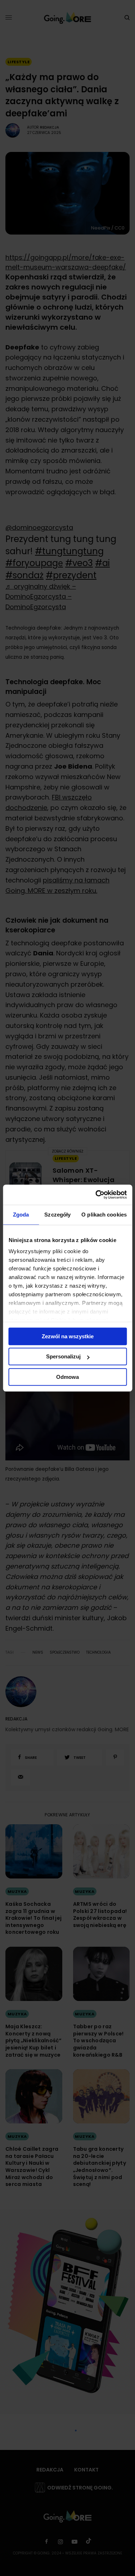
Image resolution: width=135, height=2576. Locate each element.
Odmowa (67, 1377)
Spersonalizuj (63, 1356)
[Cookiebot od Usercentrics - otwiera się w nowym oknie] (96, 1195)
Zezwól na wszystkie (68, 1336)
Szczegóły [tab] (57, 1215)
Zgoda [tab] (21, 1215)
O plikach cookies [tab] (104, 1215)
